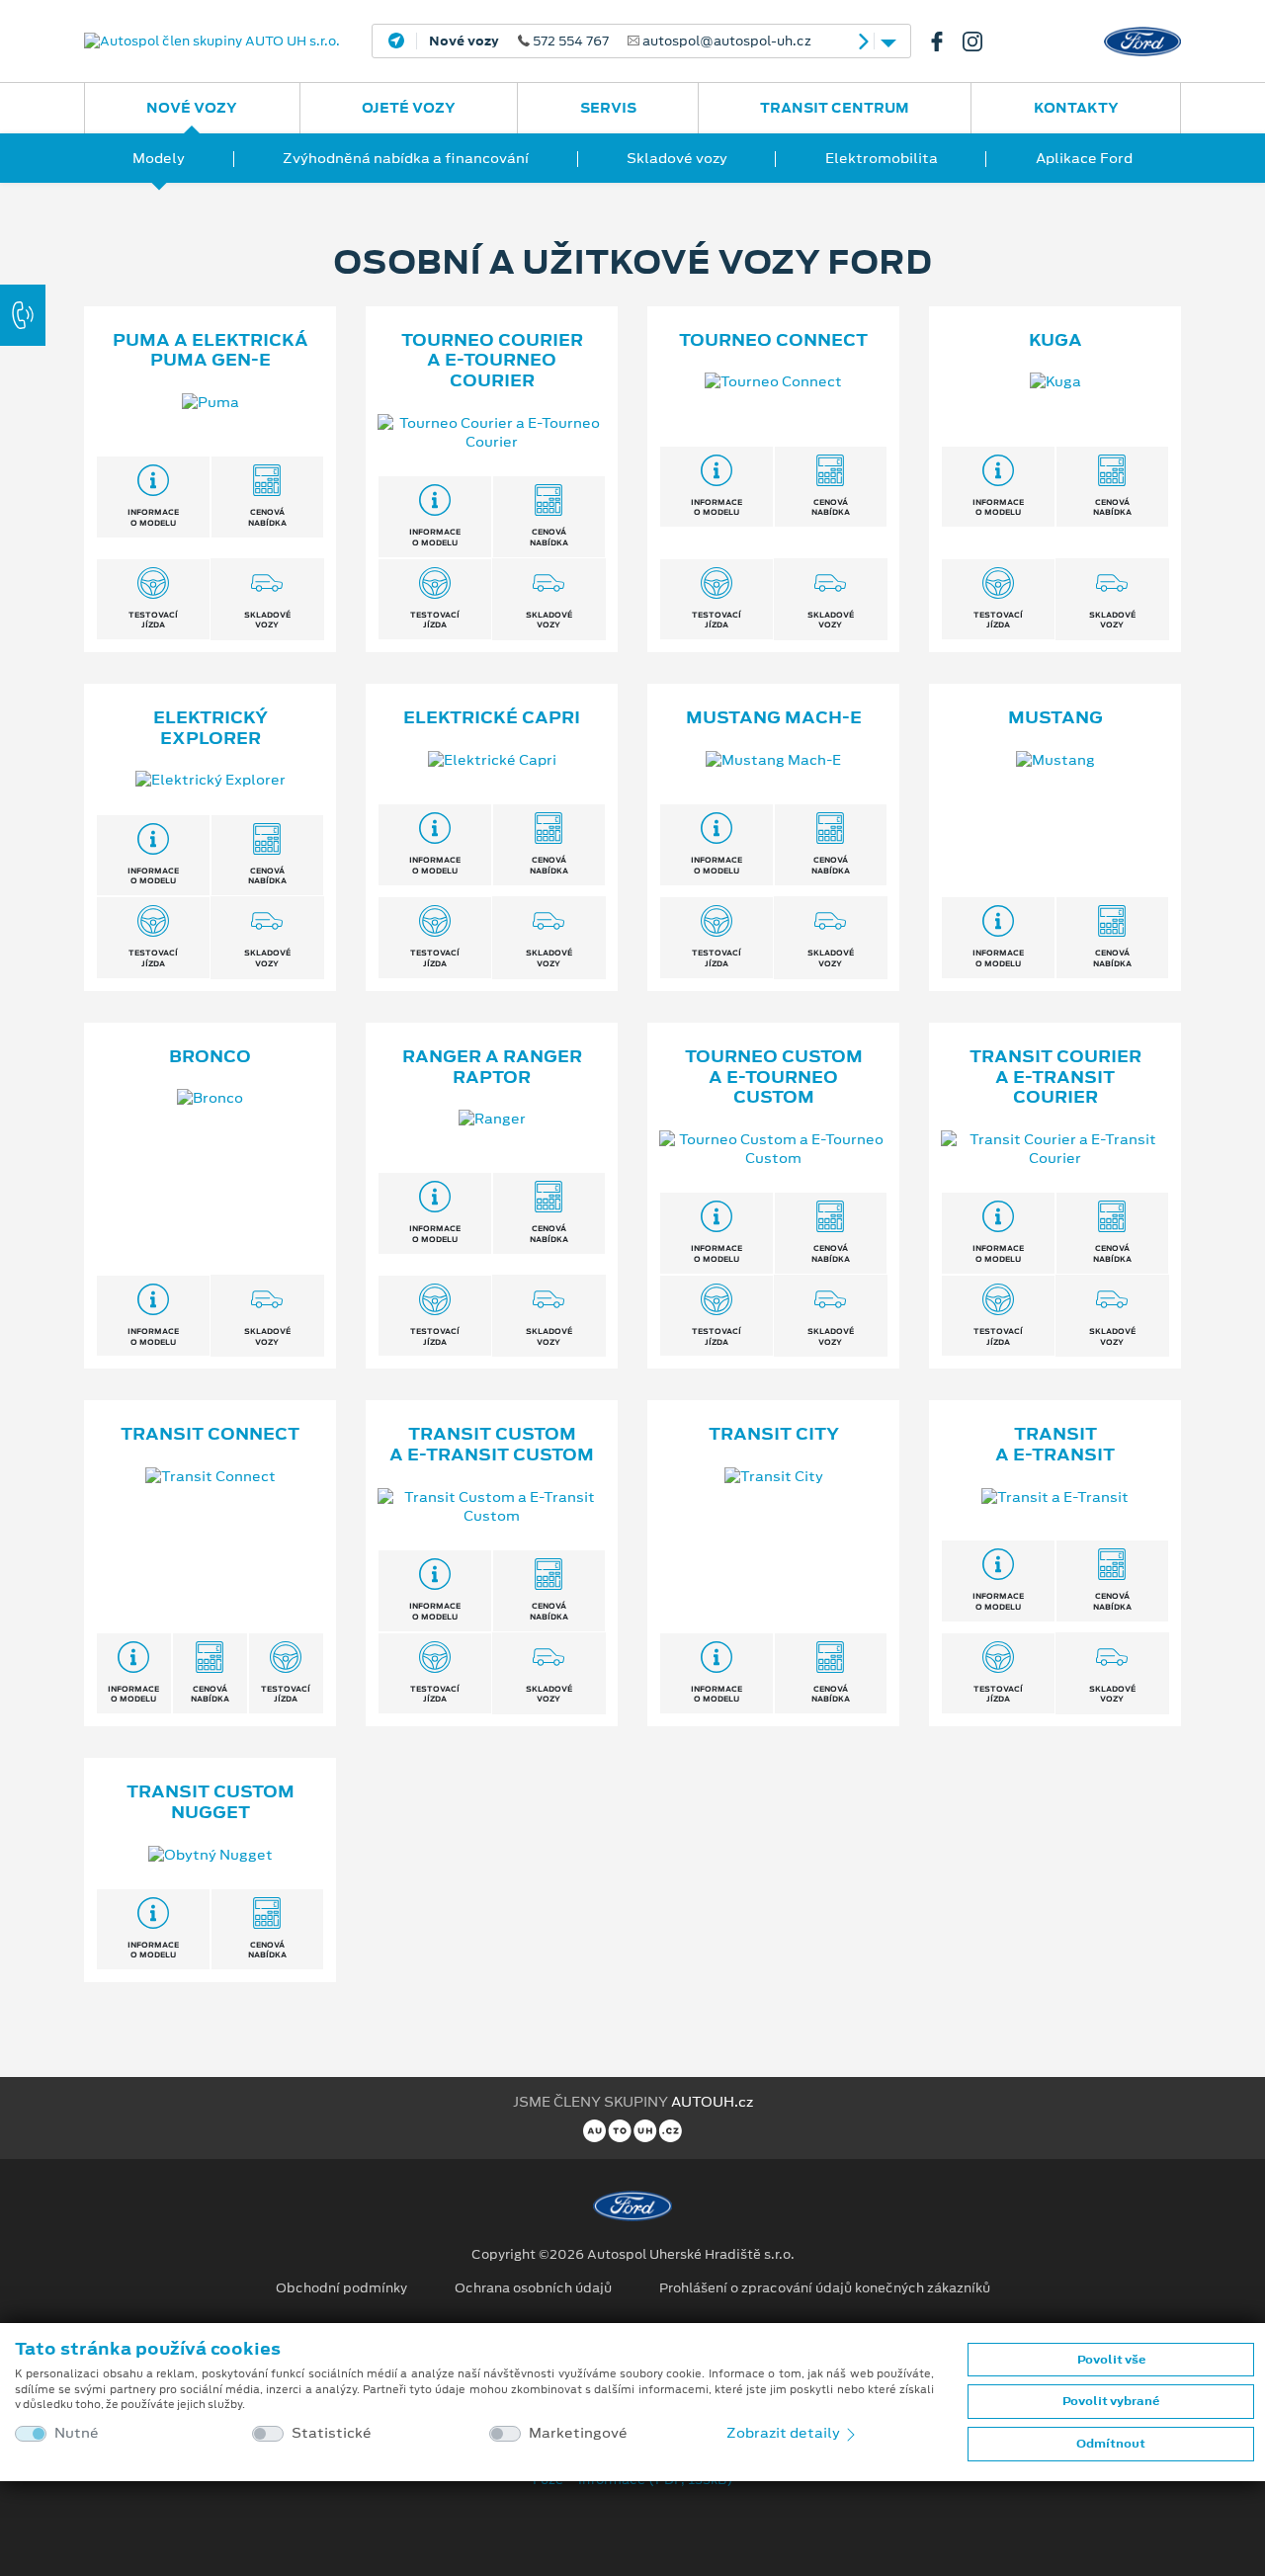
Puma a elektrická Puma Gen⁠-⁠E (211, 350)
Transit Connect (210, 1434)
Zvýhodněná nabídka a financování (406, 158)
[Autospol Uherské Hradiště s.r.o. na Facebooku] (945, 42)
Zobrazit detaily (785, 2433)
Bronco (210, 1056)
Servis (608, 108)
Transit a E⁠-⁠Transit (1055, 1444)
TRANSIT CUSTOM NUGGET (211, 1802)
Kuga (1055, 340)
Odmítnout (1111, 2444)
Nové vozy (192, 108)
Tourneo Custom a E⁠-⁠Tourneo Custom (774, 1077)
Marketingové (578, 2433)
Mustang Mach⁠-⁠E (774, 717)
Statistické (332, 2433)
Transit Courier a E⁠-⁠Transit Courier (1055, 1077)
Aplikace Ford (1084, 158)
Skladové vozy (677, 158)
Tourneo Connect (773, 340)
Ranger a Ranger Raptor (492, 1067)
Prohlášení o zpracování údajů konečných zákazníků (825, 2288)
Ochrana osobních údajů (533, 2288)
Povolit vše (1111, 2360)
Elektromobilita (882, 158)
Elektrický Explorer (211, 728)
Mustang (1055, 717)
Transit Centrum (835, 108)
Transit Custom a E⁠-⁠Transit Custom (492, 1444)
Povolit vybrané (1111, 2401)
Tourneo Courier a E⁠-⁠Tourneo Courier (492, 361)
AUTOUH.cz (712, 2102)
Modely (159, 158)
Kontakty (1076, 108)
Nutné (77, 2433)
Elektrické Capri (492, 717)
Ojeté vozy (409, 108)
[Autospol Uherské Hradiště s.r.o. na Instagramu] (980, 42)
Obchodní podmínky (341, 2288)
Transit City (774, 1434)
